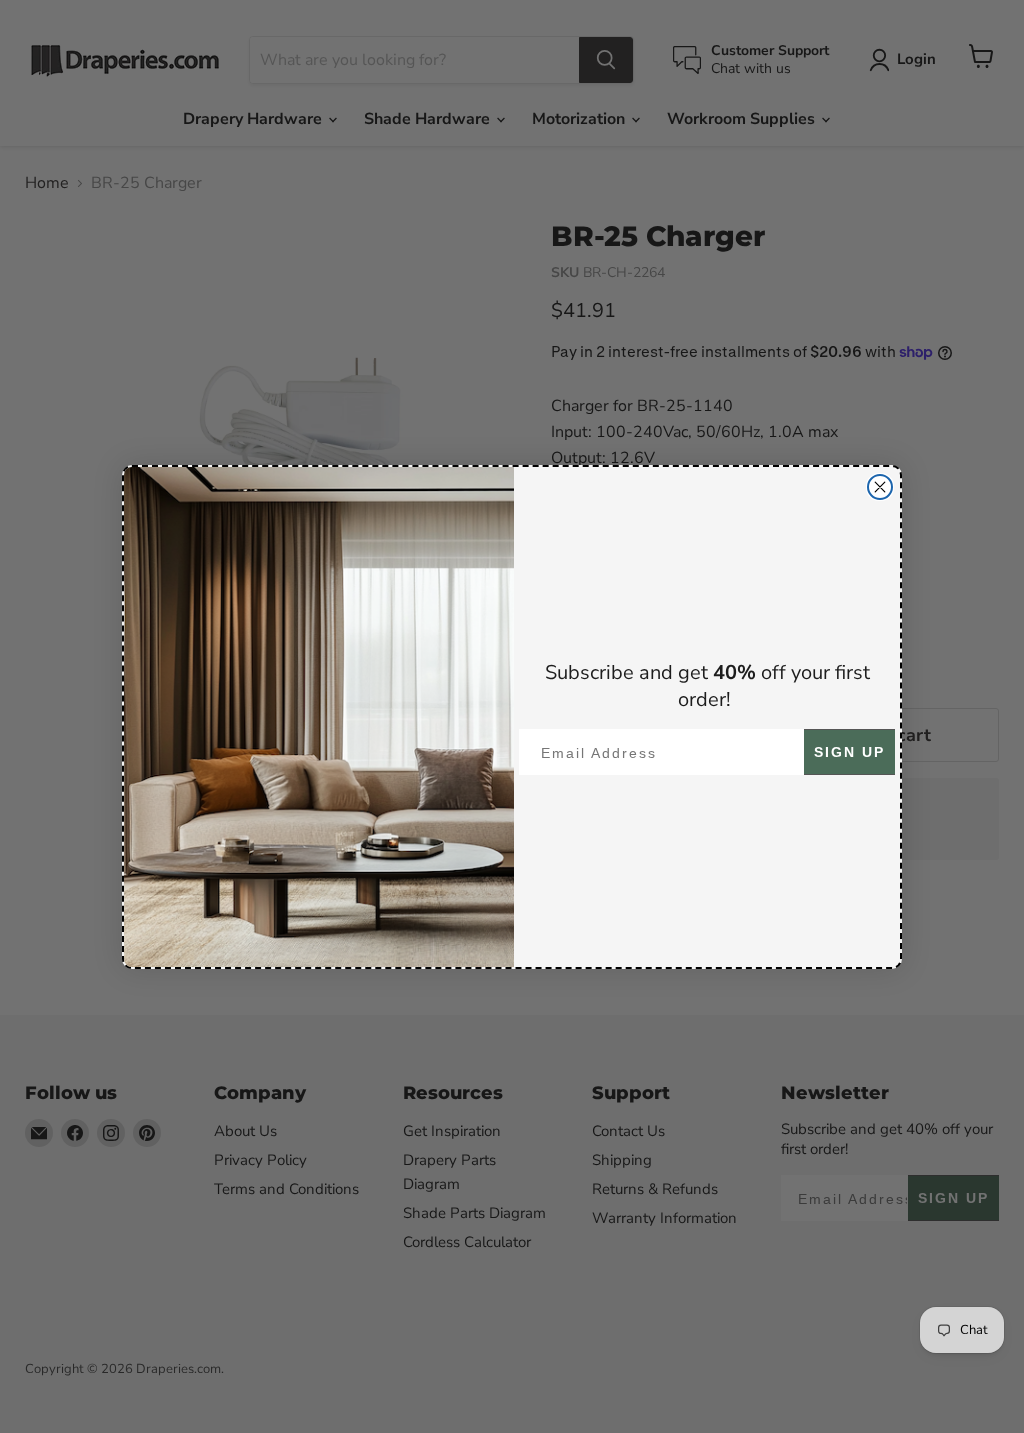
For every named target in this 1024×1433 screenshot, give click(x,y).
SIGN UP (849, 752)
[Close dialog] (880, 487)
